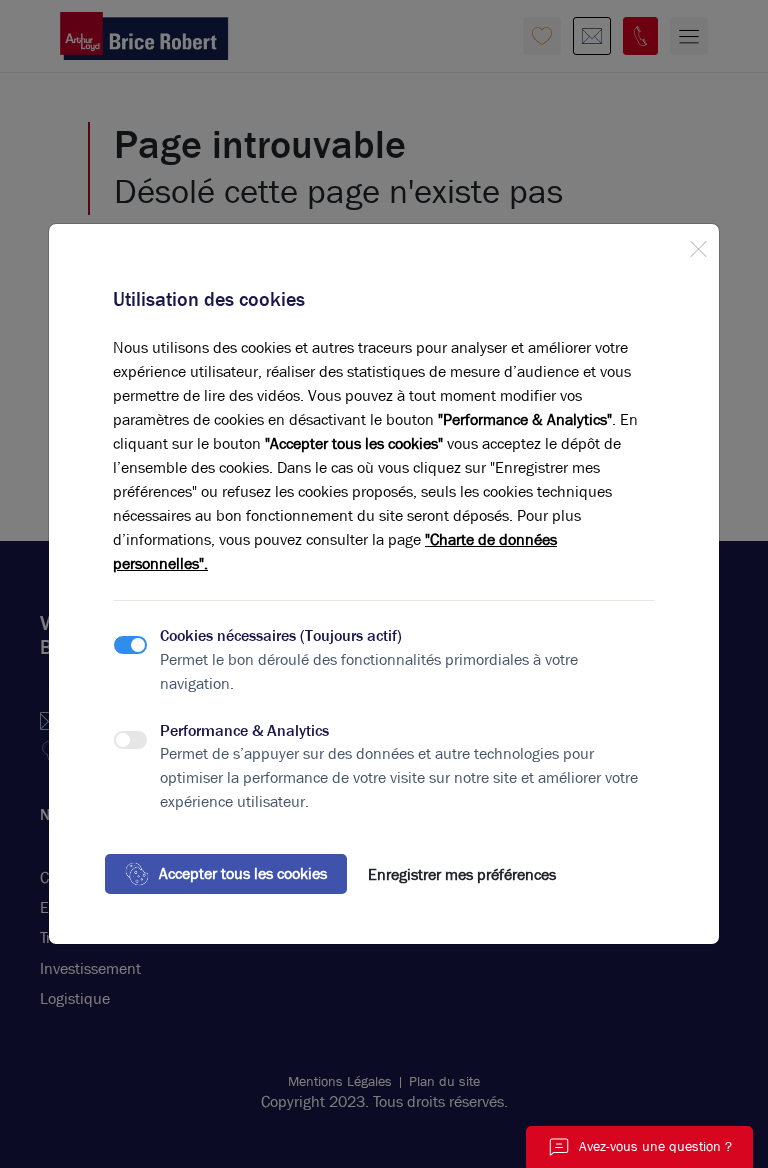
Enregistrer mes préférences (462, 874)
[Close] (698, 245)
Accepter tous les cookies (243, 873)
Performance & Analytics (244, 730)
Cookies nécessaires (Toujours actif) (281, 635)
